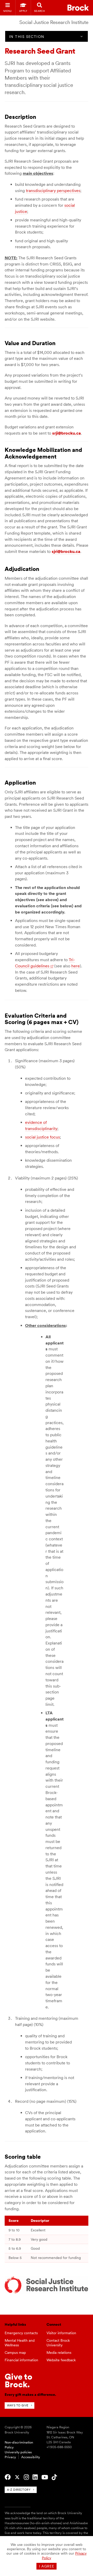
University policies (18, 2452)
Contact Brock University (58, 2343)
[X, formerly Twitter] (17, 2477)
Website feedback (61, 2360)
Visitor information (61, 2333)
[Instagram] (26, 2477)
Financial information (21, 2360)
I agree (47, 2566)
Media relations (59, 2353)
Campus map (15, 2353)
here (76, 966)
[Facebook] (8, 2477)
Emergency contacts (21, 2333)
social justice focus (42, 1137)
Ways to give (18, 2405)
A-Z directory (19, 2490)
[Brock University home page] (78, 8)
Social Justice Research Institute (54, 22)
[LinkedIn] (35, 2477)
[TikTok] (54, 2477)
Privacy (10, 2457)
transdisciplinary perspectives (53, 191)
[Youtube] (45, 2477)
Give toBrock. (18, 2380)
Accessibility (31, 2457)
